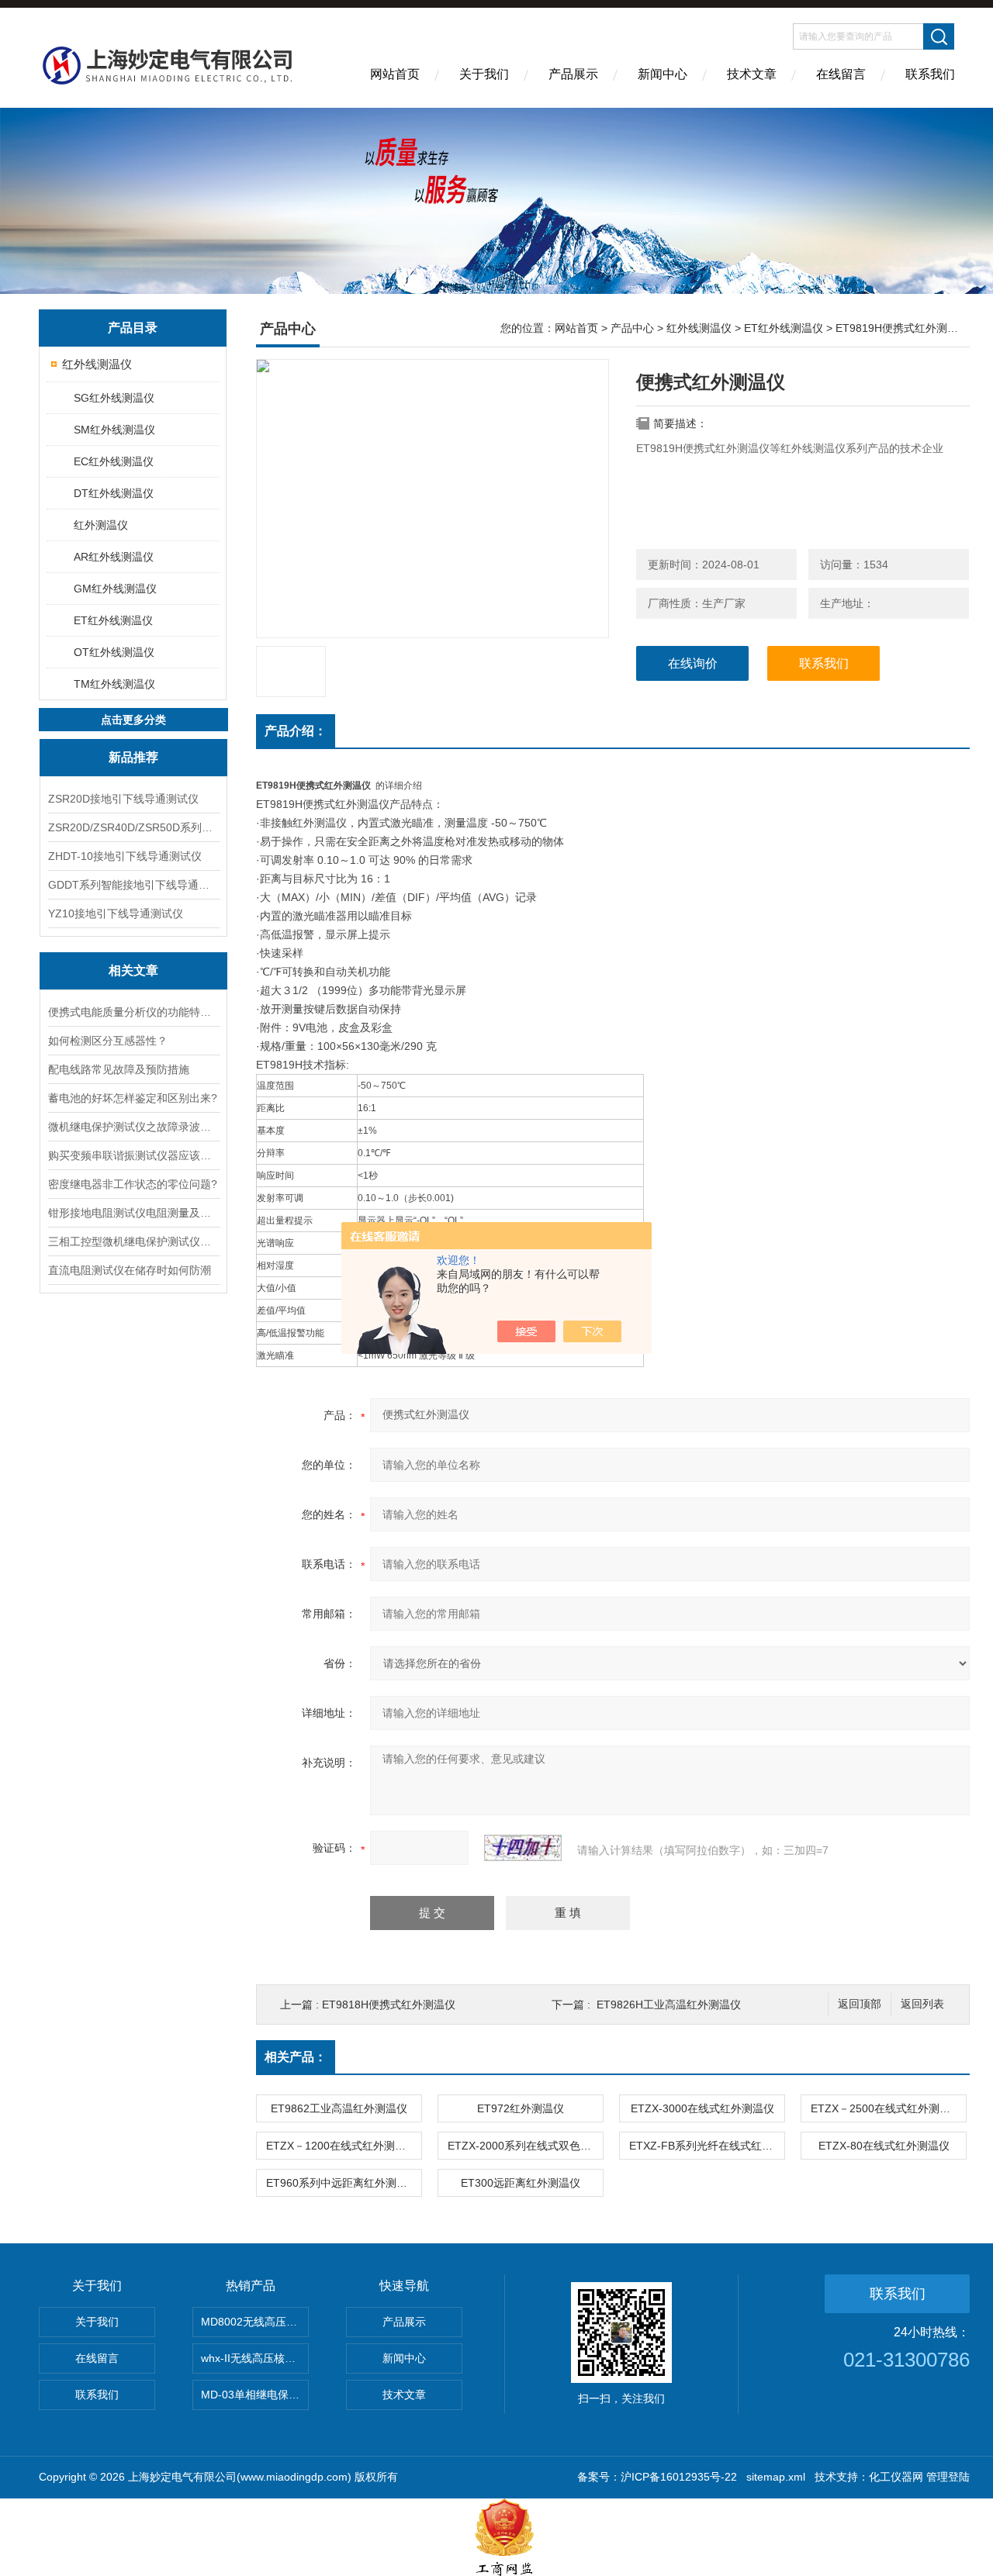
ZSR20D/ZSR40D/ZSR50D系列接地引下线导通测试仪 (133, 827)
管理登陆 (948, 2477)
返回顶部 (860, 2004)
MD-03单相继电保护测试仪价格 (255, 2395)
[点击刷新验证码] (523, 1848)
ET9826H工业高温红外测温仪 (669, 2005)
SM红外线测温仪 (114, 430)
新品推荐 (133, 757)
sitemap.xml (776, 2477)
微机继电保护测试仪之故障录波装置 (133, 1127)
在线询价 (693, 663)
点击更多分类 (133, 720)
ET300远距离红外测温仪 (521, 2183)
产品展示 (573, 74)
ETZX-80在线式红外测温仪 (884, 2146)
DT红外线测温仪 (114, 493)
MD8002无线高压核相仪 (255, 2322)
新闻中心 (663, 74)
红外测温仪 (101, 525)
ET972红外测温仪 (521, 2108)
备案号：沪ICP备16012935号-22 (657, 2477)
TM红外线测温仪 (114, 684)
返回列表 (922, 2004)
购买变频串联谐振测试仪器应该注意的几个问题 (133, 1155)
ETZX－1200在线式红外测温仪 (341, 2146)
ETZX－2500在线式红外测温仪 (886, 2108)
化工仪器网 (896, 2477)
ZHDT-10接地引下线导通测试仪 (125, 856)
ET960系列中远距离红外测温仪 (342, 2183)
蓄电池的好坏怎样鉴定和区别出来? (133, 1098)
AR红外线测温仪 (114, 557)
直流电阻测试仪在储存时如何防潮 (130, 1270)
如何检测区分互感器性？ (108, 1041)
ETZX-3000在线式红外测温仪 (702, 2108)
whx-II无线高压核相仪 (254, 2358)
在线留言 (841, 74)
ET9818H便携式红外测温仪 (389, 2005)
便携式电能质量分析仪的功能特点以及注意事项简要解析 (133, 1012)
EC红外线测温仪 (114, 461)
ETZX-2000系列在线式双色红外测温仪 (525, 2146)
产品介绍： (296, 731)
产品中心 (632, 328)
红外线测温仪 (97, 364)
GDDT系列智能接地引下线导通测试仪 (133, 885)
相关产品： (296, 2057)
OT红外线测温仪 (114, 652)
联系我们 (930, 74)
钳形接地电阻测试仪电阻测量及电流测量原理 (133, 1213)
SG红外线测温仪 (114, 398)
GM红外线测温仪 (115, 589)
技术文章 (752, 74)
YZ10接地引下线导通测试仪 (116, 913)
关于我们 (484, 74)
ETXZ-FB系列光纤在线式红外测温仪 (707, 2146)
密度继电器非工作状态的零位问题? (133, 1184)
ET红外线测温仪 (113, 620)
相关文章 (133, 970)
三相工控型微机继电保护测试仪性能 (133, 1241)
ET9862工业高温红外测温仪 (339, 2108)
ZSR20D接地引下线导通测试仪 (123, 799)
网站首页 (395, 74)
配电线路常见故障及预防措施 (119, 1069)
